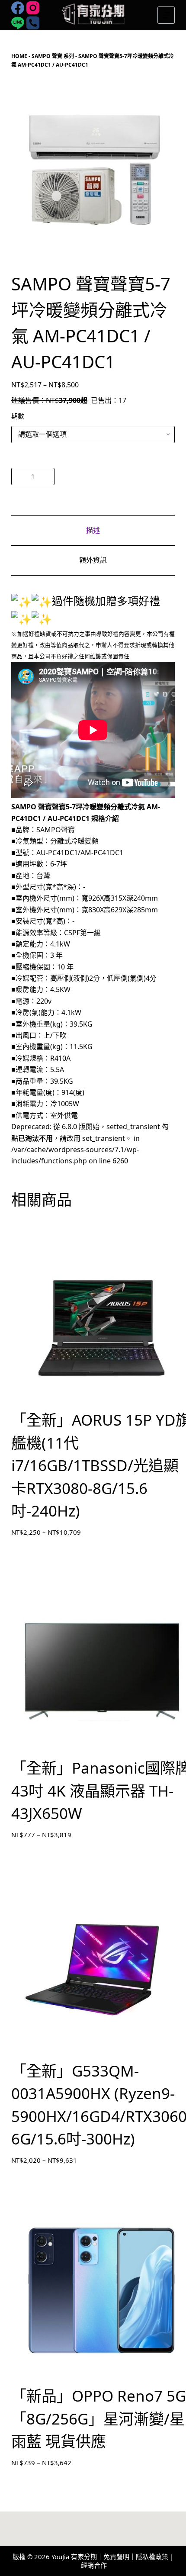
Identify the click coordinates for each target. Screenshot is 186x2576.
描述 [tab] (93, 530)
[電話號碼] (33, 23)
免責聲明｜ (120, 2557)
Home (19, 56)
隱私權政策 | (155, 2557)
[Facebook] (18, 8)
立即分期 (117, 476)
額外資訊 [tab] (93, 560)
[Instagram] (33, 8)
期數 (18, 416)
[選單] (166, 15)
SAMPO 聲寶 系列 (53, 56)
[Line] (18, 23)
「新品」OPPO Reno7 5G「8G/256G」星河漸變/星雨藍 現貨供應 (99, 2418)
